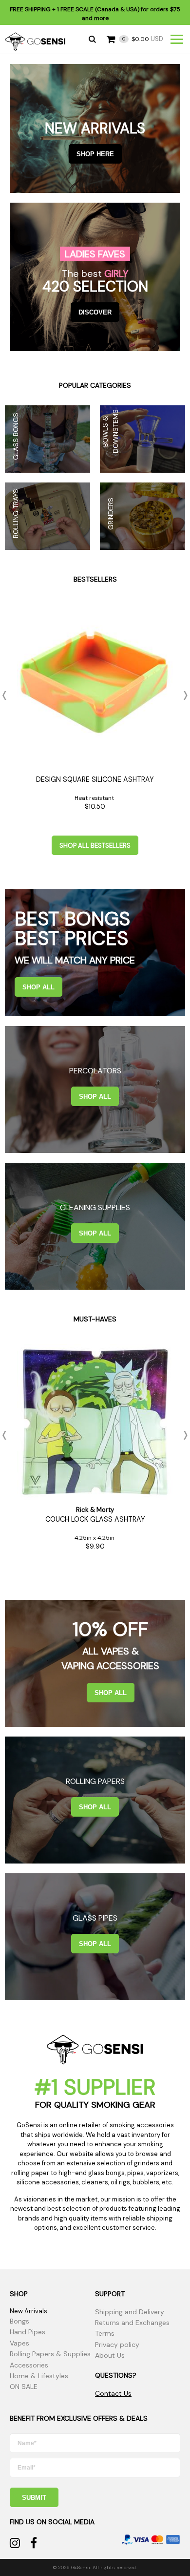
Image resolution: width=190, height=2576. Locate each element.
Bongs (19, 2321)
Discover (95, 312)
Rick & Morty (95, 1510)
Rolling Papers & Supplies (50, 2354)
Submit (34, 2498)
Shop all (38, 987)
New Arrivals (28, 2311)
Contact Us (113, 2393)
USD (143, 39)
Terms (105, 2333)
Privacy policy (117, 2345)
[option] (95, 710)
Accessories (29, 2365)
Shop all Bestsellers (95, 846)
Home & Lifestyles (39, 2376)
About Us (110, 2355)
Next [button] (183, 695)
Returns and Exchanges (132, 2323)
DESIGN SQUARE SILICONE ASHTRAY (95, 779)
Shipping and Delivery (130, 2312)
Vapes (19, 2343)
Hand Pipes (28, 2332)
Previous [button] (7, 695)
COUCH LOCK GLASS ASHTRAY (95, 1519)
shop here (95, 154)
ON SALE (24, 2387)
